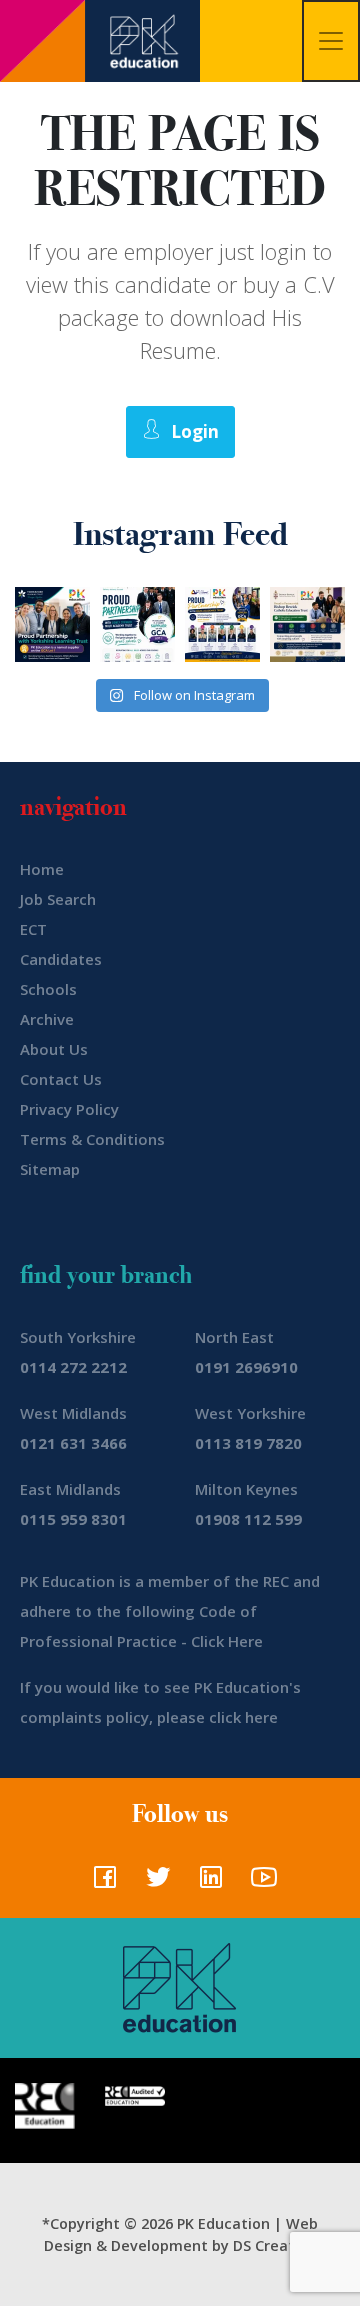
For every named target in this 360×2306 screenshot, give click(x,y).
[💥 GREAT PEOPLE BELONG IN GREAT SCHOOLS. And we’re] (307, 624)
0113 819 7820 (248, 1443)
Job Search (58, 899)
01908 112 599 (248, 1519)
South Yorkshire (78, 1337)
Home (42, 869)
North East (234, 1337)
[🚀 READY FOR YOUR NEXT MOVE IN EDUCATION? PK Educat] (222, 624)
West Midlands (73, 1413)
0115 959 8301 (73, 1519)
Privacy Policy (69, 1109)
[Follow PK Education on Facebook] (100, 1883)
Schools (48, 989)
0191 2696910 (246, 1367)
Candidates (61, 959)
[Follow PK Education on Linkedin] (206, 1883)
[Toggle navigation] (331, 41)
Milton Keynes (246, 1489)
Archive (47, 1019)
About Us (54, 1049)
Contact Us (61, 1079)
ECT (33, 929)
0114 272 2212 (73, 1367)
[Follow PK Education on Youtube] (259, 1883)
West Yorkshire (250, 1413)
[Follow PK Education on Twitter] (153, 1883)
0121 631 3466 (73, 1443)
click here (243, 1717)
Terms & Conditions (92, 1139)
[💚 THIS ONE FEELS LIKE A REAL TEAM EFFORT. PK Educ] (137, 624)
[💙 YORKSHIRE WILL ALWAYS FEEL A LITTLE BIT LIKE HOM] (52, 624)
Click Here (227, 1641)
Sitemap (50, 1169)
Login (195, 431)
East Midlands (70, 1489)
